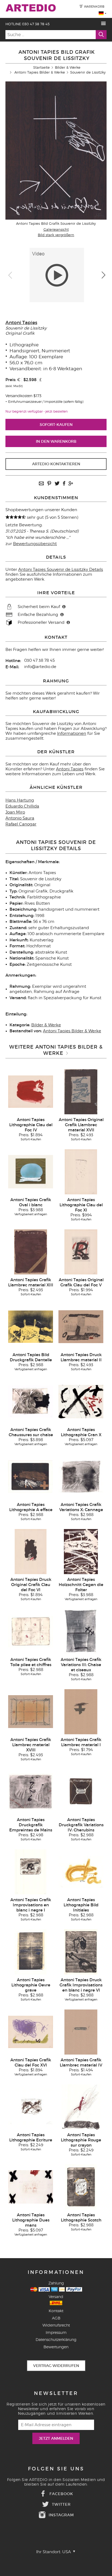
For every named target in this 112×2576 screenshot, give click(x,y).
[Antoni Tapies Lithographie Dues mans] (31, 2187)
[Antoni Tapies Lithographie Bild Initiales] (81, 1872)
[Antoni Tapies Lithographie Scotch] (81, 2187)
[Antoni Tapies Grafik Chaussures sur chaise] (31, 1401)
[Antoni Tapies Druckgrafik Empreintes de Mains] (31, 1792)
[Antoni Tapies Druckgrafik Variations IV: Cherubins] (81, 1792)
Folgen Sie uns (56, 2469)
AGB (56, 2318)
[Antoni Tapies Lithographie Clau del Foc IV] (31, 1091)
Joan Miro (15, 812)
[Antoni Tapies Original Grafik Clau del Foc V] (81, 1252)
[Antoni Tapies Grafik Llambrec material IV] (81, 2032)
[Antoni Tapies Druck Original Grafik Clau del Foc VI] (31, 1551)
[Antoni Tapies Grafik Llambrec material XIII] (30, 1252)
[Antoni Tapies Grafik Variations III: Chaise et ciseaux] (81, 1631)
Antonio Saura (20, 818)
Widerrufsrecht (56, 2325)
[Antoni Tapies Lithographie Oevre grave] (31, 1952)
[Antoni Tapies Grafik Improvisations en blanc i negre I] (31, 1872)
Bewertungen (56, 2347)
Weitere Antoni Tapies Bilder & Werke (56, 1050)
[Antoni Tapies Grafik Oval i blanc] (31, 1172)
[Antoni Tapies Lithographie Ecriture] (31, 2107)
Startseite (41, 67)
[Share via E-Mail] (41, 484)
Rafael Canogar (21, 824)
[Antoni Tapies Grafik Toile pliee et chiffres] (31, 1631)
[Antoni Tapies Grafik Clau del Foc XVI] (31, 2032)
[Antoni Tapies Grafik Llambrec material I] (81, 1711)
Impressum (56, 2332)
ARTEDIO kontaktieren (56, 464)
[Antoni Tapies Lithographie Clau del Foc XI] (81, 1172)
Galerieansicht (56, 229)
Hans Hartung (20, 800)
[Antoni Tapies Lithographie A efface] (31, 1476)
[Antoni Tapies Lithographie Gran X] (81, 1401)
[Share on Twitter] (57, 484)
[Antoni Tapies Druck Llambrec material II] (81, 1327)
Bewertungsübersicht (35, 544)
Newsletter (56, 2393)
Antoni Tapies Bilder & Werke (40, 72)
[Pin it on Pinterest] (49, 484)
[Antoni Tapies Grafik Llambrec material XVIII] (31, 1711)
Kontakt (56, 2311)
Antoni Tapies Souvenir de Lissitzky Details (61, 569)
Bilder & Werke (68, 67)
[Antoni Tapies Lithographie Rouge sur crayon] (81, 2107)
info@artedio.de (40, 667)
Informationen (72, 733)
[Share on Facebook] (64, 484)
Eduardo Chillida (22, 806)
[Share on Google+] (71, 484)
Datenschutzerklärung (56, 2339)
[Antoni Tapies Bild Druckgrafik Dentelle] (31, 1327)
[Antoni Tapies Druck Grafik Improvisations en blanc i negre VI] (81, 1952)
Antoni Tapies (21, 323)
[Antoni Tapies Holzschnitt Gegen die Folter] (81, 1551)
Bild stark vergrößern (56, 235)
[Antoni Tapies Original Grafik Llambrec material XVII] (81, 1091)
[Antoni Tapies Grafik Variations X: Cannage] (81, 1476)
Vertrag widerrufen (56, 2366)
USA (67, 2552)
